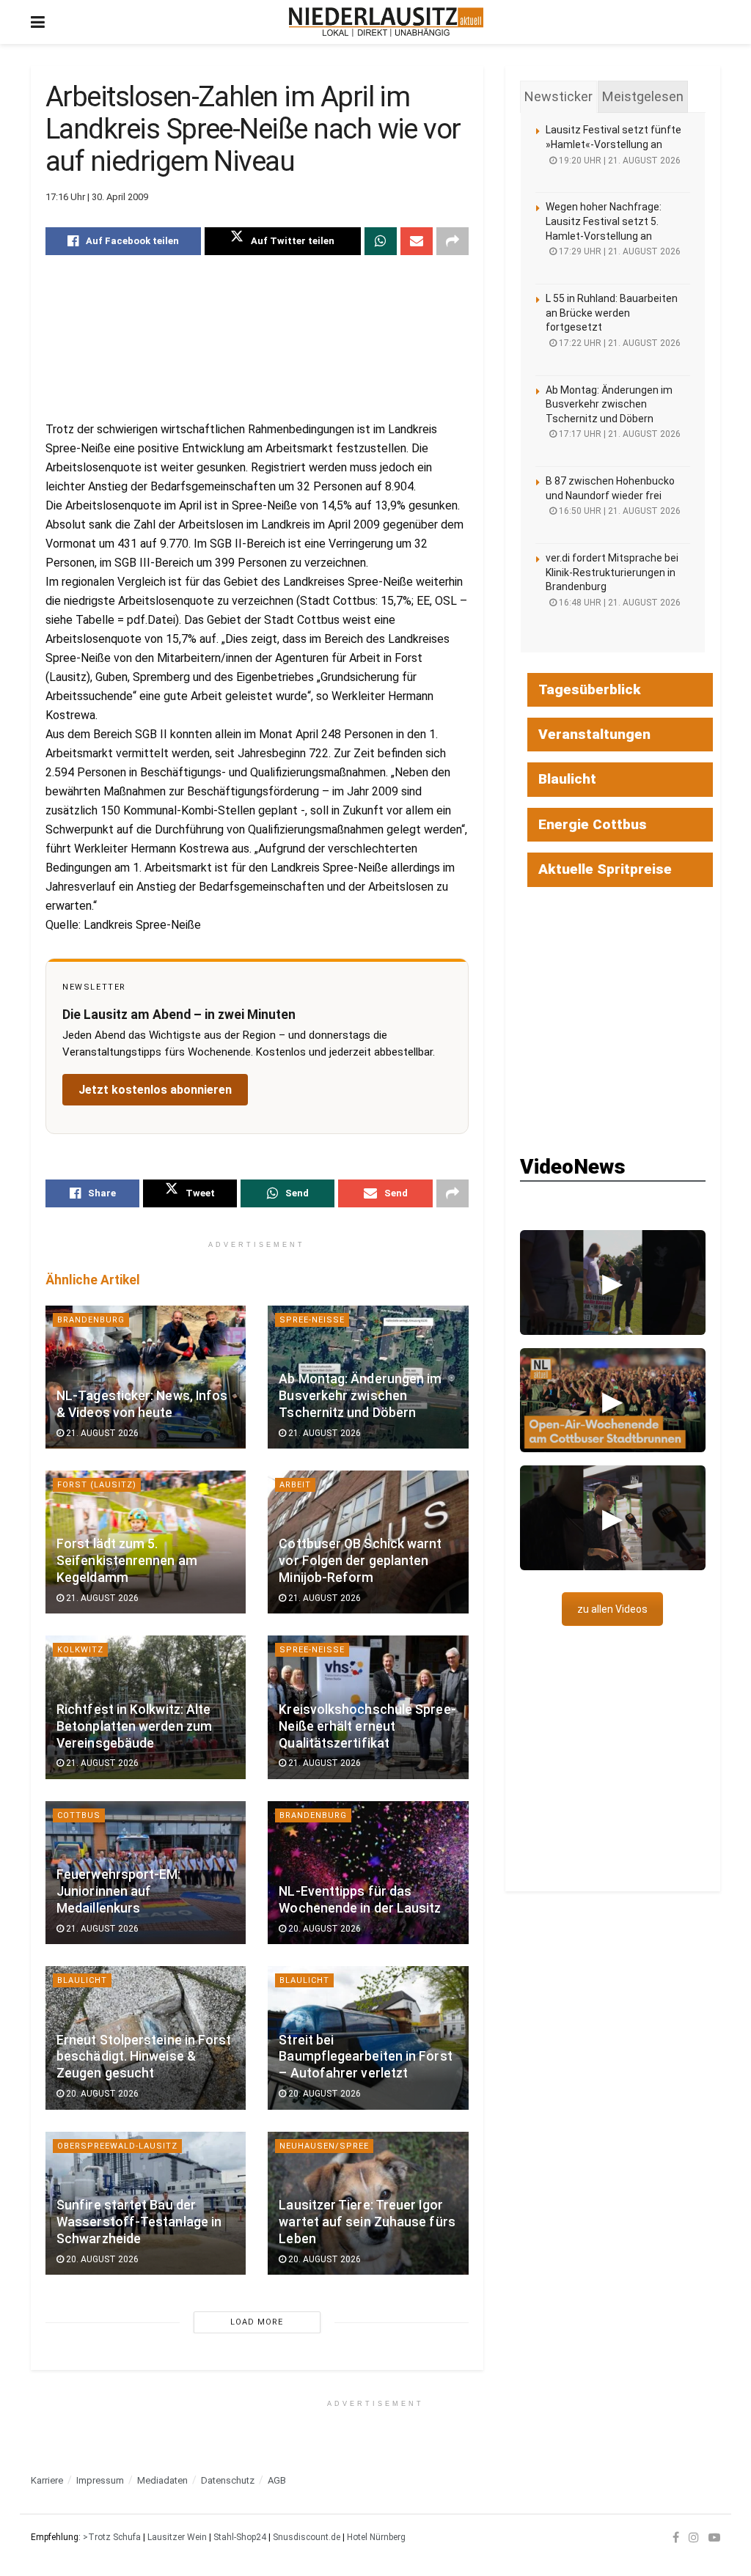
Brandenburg (91, 1320)
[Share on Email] (417, 241)
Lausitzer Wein (177, 2537)
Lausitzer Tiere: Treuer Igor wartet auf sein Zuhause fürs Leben (367, 2222)
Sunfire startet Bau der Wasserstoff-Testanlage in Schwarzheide (139, 2222)
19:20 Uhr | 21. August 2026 (619, 161)
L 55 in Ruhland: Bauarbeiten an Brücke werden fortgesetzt (612, 313)
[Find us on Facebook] (676, 2537)
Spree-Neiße (312, 1320)
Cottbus (79, 1815)
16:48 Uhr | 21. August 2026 (619, 603)
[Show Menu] (38, 22)
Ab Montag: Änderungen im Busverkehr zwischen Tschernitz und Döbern (360, 1396)
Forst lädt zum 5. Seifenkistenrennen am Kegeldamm (127, 1561)
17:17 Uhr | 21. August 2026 (619, 434)
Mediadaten (162, 2480)
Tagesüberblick (590, 689)
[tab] (558, 97)
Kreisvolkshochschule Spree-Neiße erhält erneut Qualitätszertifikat (367, 1726)
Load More (257, 2322)
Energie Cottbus (593, 824)
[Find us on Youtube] (714, 2537)
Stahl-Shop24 (240, 2537)
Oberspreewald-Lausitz (117, 2146)
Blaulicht (82, 1980)
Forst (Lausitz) (97, 1485)
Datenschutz (228, 2480)
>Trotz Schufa (112, 2537)
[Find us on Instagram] (694, 2537)
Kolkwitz (80, 1650)
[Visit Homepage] (386, 22)
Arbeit (295, 1485)
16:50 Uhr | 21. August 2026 (619, 511)
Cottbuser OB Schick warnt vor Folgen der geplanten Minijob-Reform (360, 1561)
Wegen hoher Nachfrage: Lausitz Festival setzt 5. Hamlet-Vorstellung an (604, 221)
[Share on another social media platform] (453, 241)
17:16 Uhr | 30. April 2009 (97, 197)
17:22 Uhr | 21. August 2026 (619, 343)
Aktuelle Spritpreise (605, 869)
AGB (277, 2480)
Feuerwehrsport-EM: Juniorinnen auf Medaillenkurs (119, 1891)
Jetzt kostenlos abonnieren (155, 1090)
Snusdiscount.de (307, 2537)
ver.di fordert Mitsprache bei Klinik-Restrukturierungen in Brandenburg (612, 572)
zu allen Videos (612, 1609)
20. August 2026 (323, 1929)
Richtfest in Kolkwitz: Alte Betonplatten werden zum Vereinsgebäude (134, 1726)
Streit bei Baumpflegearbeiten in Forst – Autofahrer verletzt (365, 2057)
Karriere (47, 2480)
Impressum (100, 2480)
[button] (613, 1282)
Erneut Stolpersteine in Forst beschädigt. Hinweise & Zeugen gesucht (144, 2057)
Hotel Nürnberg (376, 2537)
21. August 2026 (101, 1433)
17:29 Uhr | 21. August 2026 (619, 251)
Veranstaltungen (594, 734)
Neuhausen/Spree (324, 2146)
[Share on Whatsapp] (381, 241)
